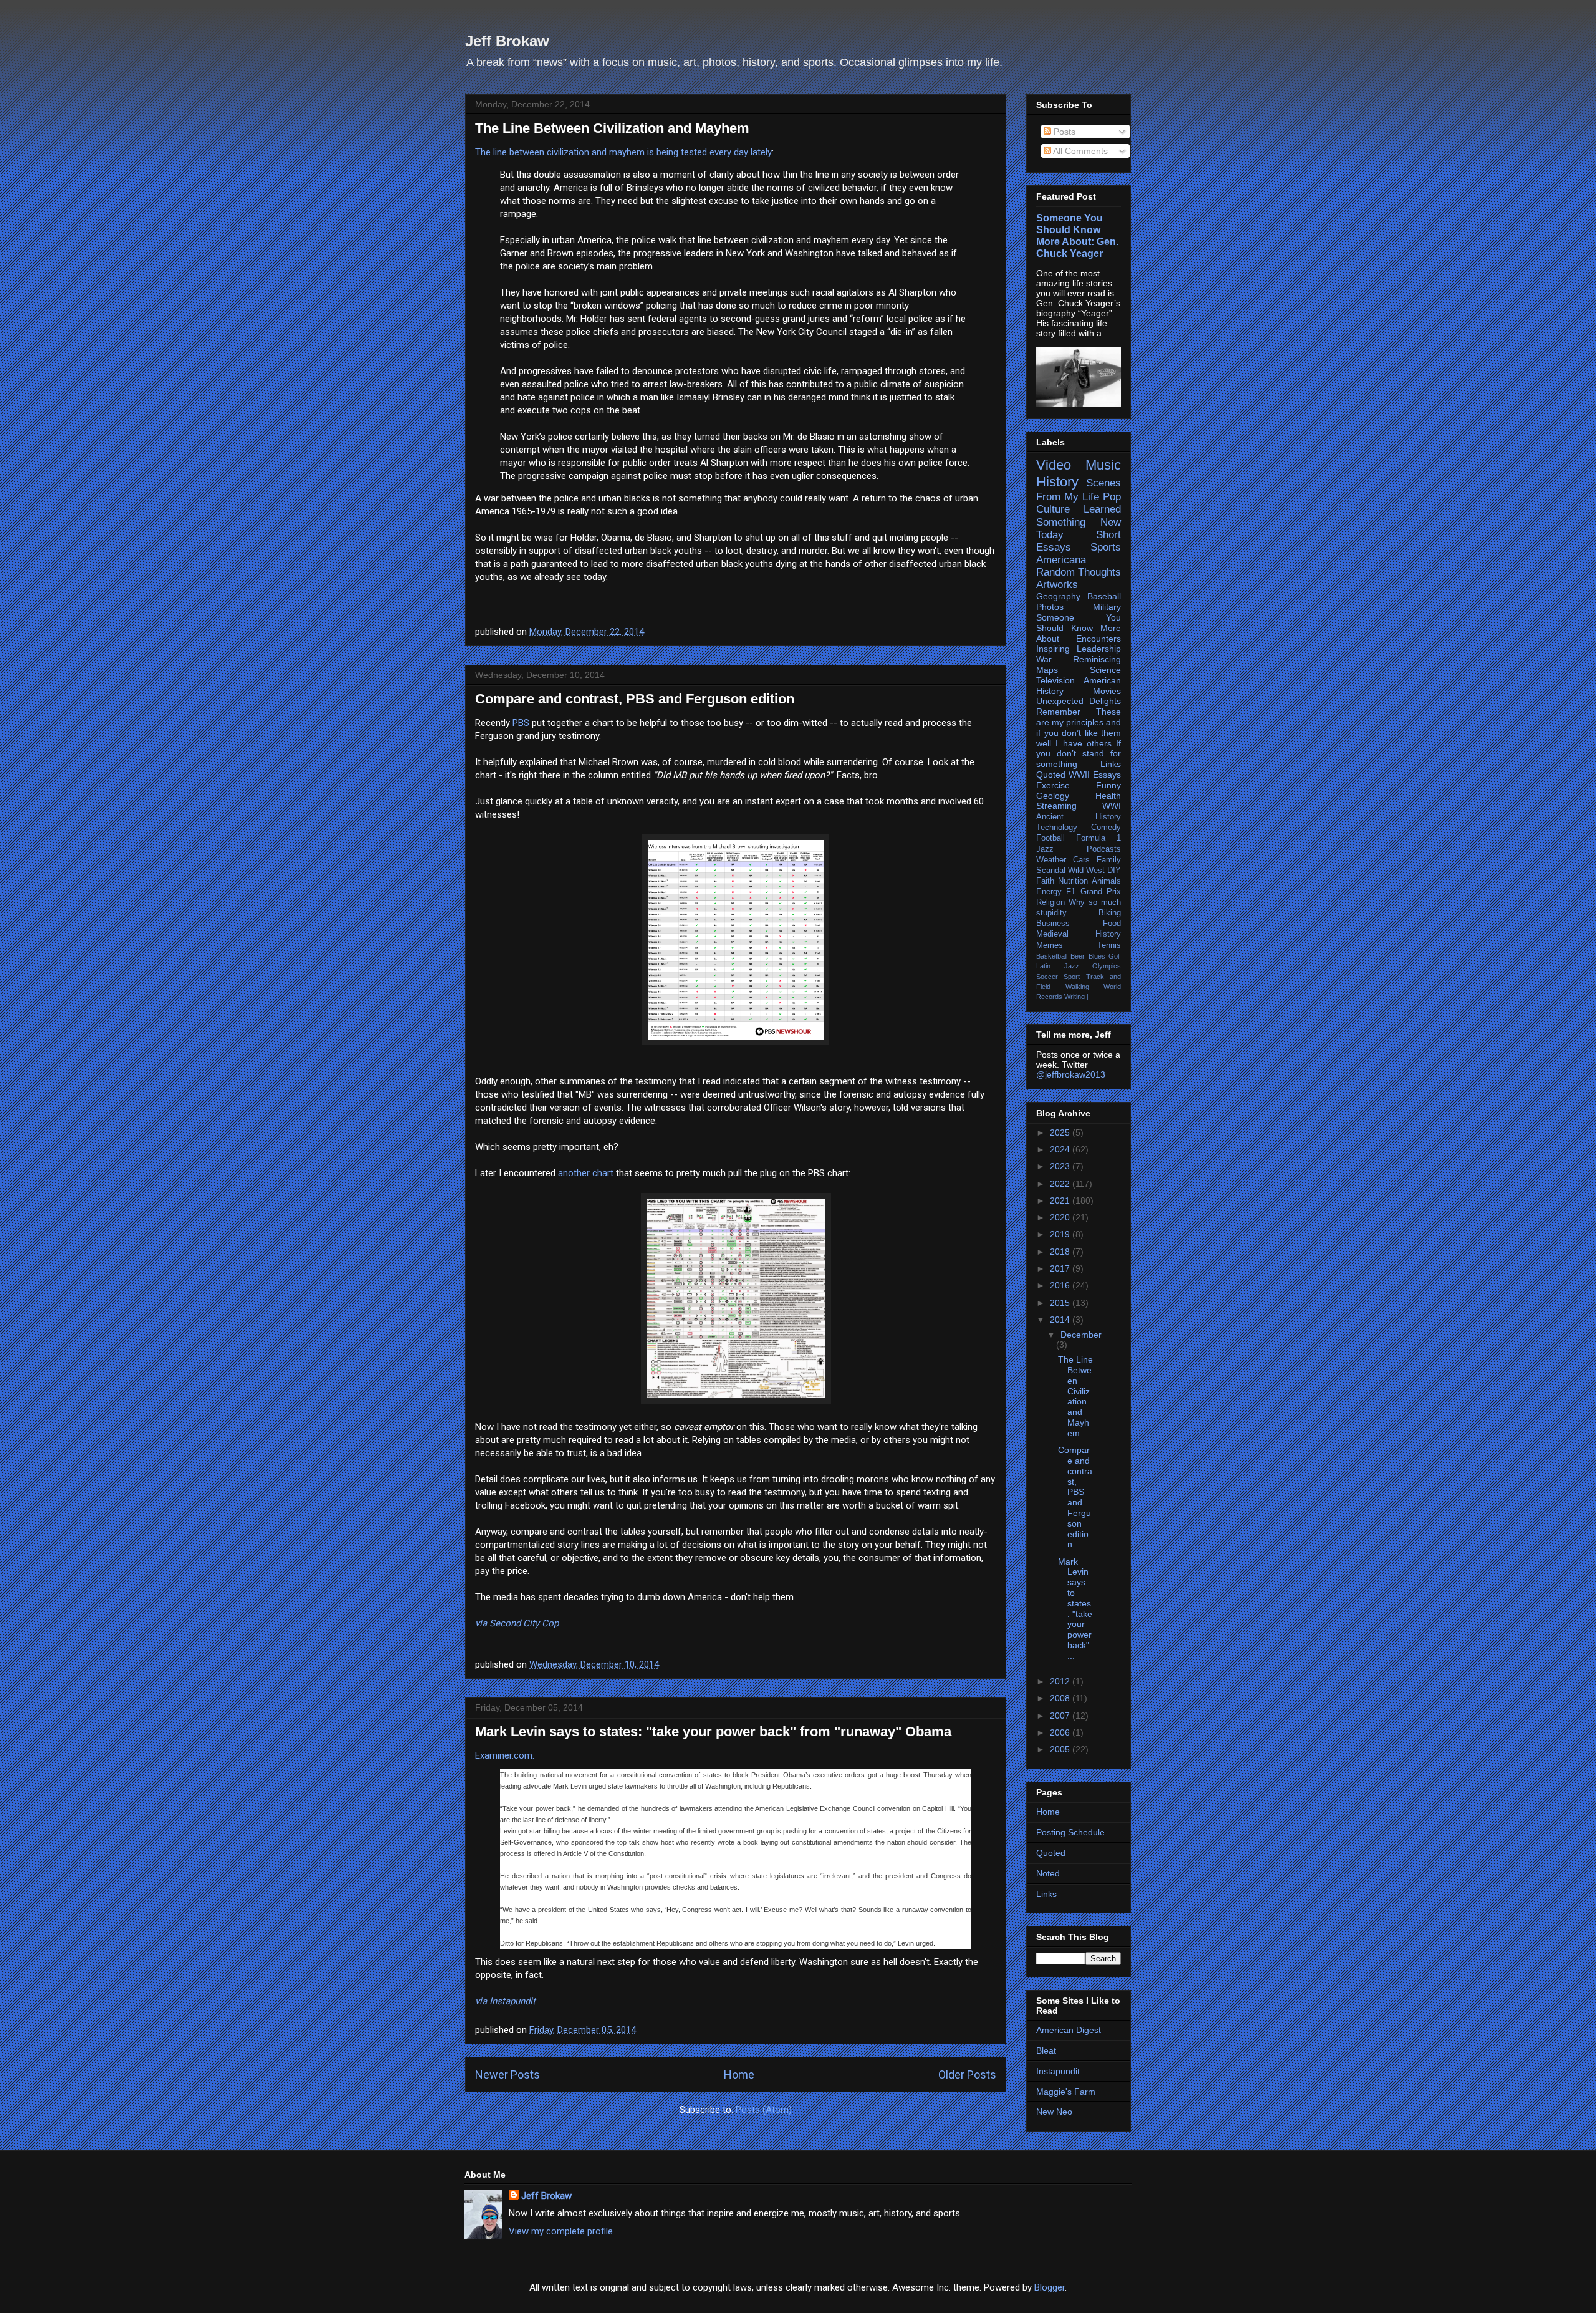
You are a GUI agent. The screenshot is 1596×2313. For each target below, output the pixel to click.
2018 (1061, 1252)
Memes (1050, 945)
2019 (1061, 1234)
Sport (1072, 977)
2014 (1061, 1320)
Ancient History (1079, 817)
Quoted (1051, 775)
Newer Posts (507, 2074)
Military (1107, 607)
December (1081, 1335)
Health (1108, 796)
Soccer (1047, 977)
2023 (1061, 1166)
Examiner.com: (505, 1755)
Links (1111, 764)
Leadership (1099, 649)
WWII (1079, 775)
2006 (1061, 1732)
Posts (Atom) (764, 2110)
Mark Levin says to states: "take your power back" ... (1075, 1609)
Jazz (1045, 849)
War (1044, 659)
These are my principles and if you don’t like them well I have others (1079, 727)
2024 (1061, 1149)
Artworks (1057, 585)
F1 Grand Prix (1094, 892)
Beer (1078, 956)
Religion (1050, 902)
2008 (1061, 1698)
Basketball (1052, 956)
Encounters (1098, 639)
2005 (1061, 1749)
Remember (1058, 712)
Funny (1108, 785)
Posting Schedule (1070, 1832)
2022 (1061, 1184)
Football (1050, 838)
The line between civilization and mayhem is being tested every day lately (623, 152)
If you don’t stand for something (1079, 754)
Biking (1110, 913)
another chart (586, 1173)
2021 (1061, 1200)
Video (1054, 465)
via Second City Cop (517, 1623)
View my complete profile (561, 2231)
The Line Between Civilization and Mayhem (612, 128)
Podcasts (1104, 849)
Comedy (1106, 828)
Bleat (1046, 2050)
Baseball (1104, 596)
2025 (1061, 1132)
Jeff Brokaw (507, 41)
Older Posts (967, 2074)
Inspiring (1053, 649)
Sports (1106, 547)
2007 (1061, 1716)
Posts (1063, 132)
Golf (1115, 956)
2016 (1061, 1285)
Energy (1049, 892)
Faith (1045, 881)
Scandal (1051, 871)
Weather (1051, 860)
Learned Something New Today (1079, 522)
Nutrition (1073, 881)
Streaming (1056, 806)
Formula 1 (1098, 838)
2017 (1061, 1268)
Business (1053, 924)
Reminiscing (1097, 659)
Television (1055, 680)
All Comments (1079, 151)
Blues (1097, 956)
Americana (1061, 560)
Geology (1053, 796)
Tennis (1109, 945)
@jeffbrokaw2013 (1071, 1074)
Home (739, 2074)
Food (1112, 924)
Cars (1081, 860)
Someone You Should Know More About (1079, 628)
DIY (1114, 871)
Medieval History (1079, 934)
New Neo (1054, 2112)
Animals (1106, 881)
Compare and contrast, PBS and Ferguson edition (635, 699)
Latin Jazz (1058, 966)
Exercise (1053, 785)
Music (1103, 465)
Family (1109, 860)
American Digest (1069, 2030)
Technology (1057, 828)
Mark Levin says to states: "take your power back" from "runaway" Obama (713, 1731)
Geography (1058, 596)
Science (1105, 670)
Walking (1077, 987)
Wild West (1086, 871)
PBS (521, 723)
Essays (1107, 775)
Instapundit (1058, 2071)
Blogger (1050, 2287)
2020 (1061, 1217)
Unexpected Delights (1079, 701)
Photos (1050, 607)
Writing (1074, 997)
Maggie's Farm (1066, 2092)
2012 (1061, 1681)
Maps (1047, 670)
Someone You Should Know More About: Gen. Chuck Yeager (1077, 235)
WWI (1112, 806)
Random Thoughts (1079, 572)
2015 (1061, 1303)
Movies (1107, 691)
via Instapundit (505, 2001)
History (1057, 482)
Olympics (1107, 966)
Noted (1048, 1873)
